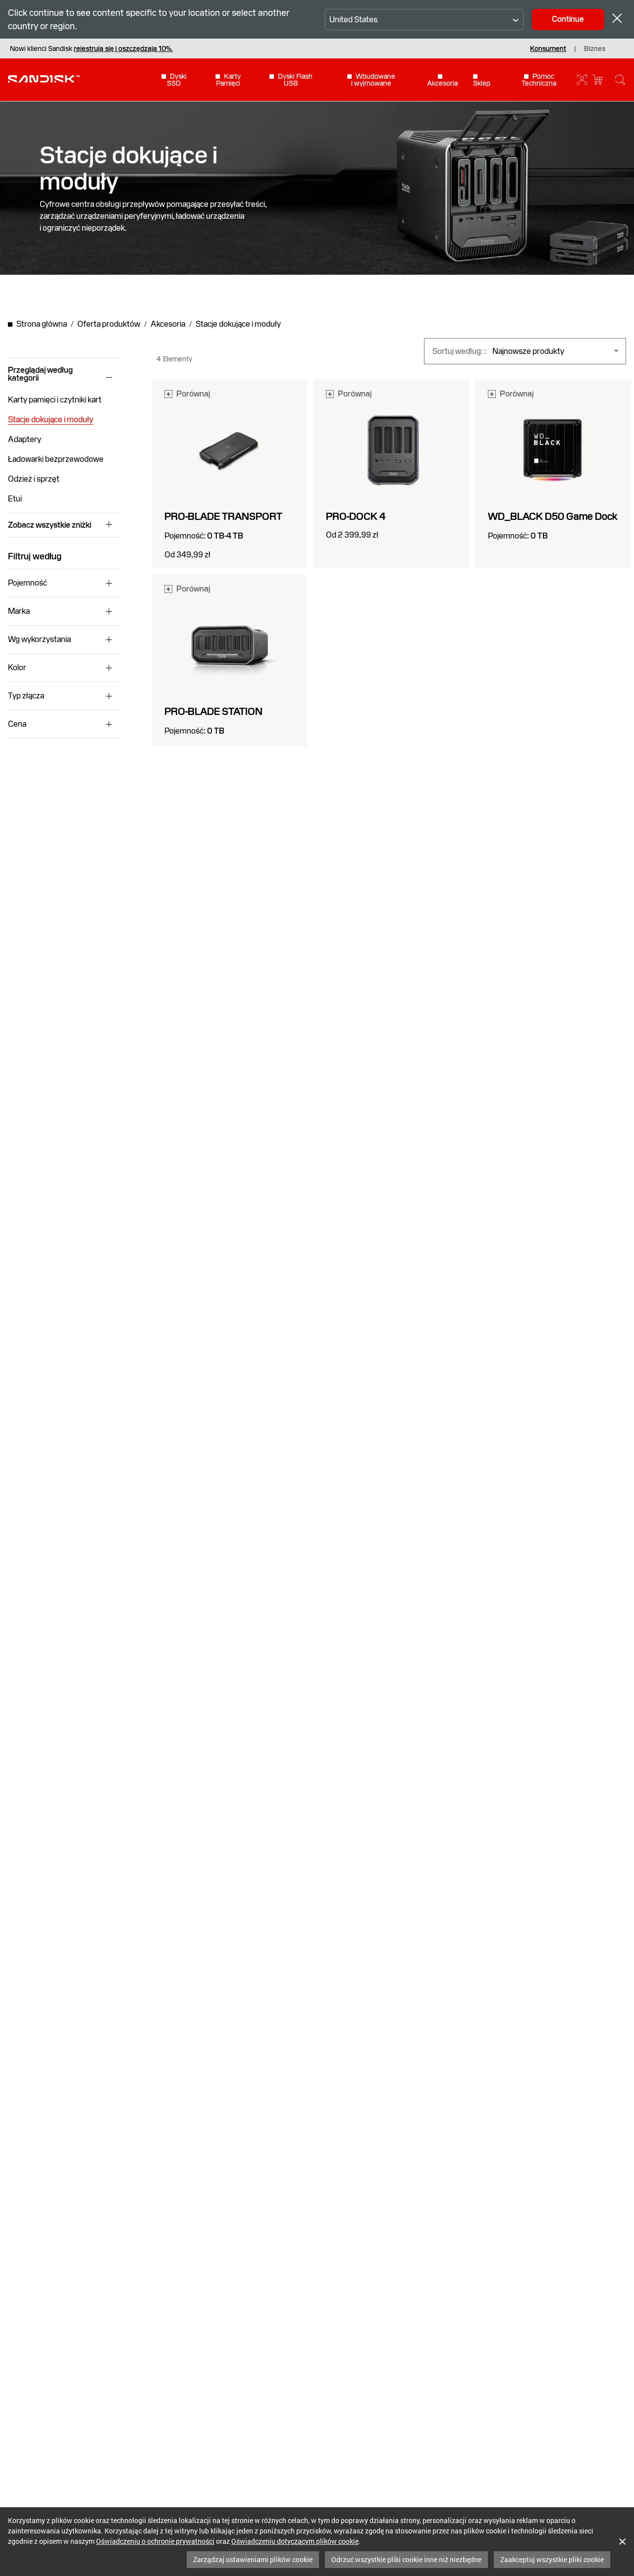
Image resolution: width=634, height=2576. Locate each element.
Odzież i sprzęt (34, 479)
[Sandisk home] (44, 79)
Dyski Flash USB (295, 80)
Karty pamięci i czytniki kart (55, 400)
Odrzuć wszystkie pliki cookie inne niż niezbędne (406, 2559)
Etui (15, 499)
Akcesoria (442, 83)
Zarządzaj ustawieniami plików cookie (253, 2559)
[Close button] (617, 20)
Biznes (595, 49)
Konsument (548, 49)
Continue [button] (568, 19)
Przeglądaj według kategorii (40, 374)
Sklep (482, 83)
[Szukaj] (620, 80)
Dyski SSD (177, 80)
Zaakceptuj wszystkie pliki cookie (552, 2559)
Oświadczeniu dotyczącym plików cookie (295, 2541)
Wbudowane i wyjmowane (373, 80)
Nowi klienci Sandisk (91, 49)
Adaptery (25, 439)
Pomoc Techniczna (539, 80)
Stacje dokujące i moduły (51, 420)
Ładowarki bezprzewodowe (56, 459)
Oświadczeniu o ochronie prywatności (155, 2541)
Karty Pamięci (228, 80)
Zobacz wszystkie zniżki (50, 525)
